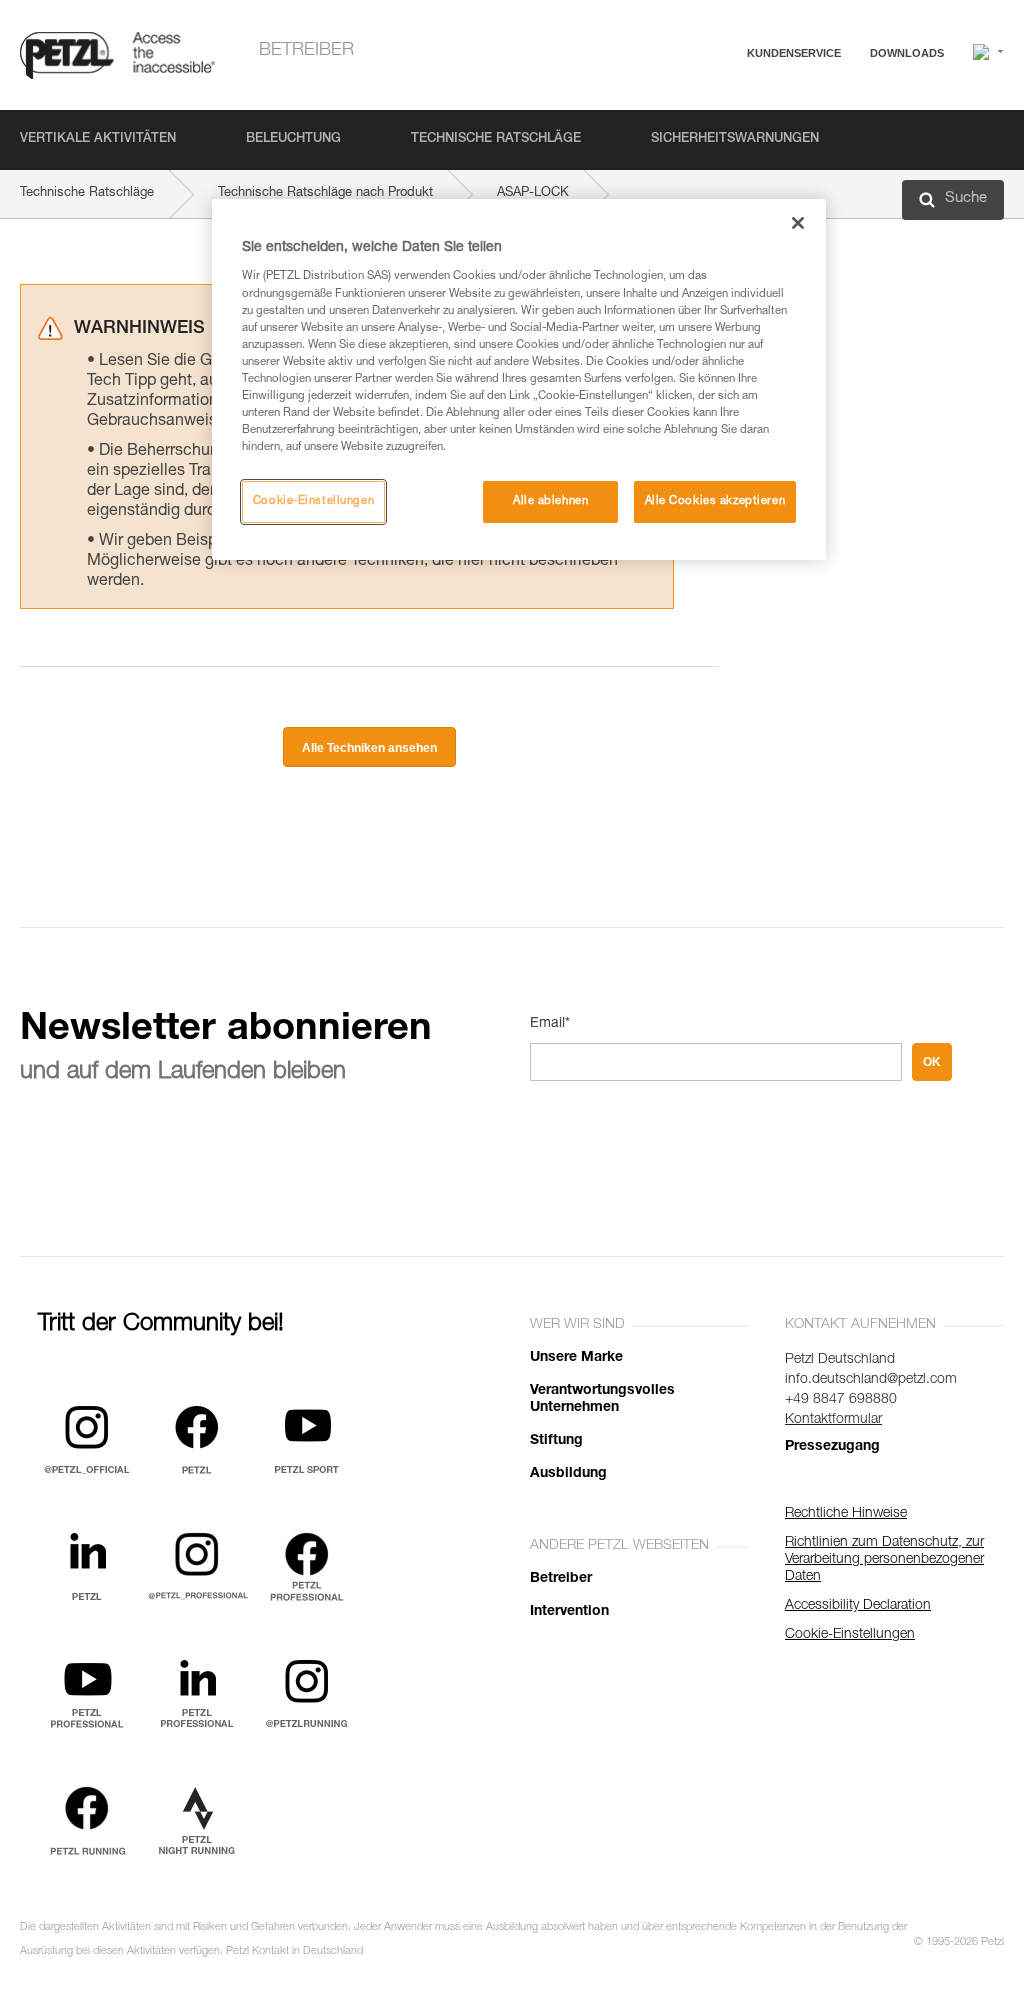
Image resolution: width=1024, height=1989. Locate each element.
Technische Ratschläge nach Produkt (325, 193)
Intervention (569, 1612)
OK (932, 1062)
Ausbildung (568, 1474)
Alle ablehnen (550, 501)
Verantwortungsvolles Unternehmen (602, 1399)
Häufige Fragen (728, 101)
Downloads (907, 53)
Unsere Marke (576, 1358)
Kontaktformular (833, 1420)
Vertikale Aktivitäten (98, 139)
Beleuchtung (293, 139)
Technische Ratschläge (496, 139)
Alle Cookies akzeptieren (715, 501)
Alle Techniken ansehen (369, 748)
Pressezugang (832, 1447)
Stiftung (556, 1441)
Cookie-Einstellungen (313, 501)
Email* (550, 1024)
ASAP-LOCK (533, 193)
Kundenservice (794, 53)
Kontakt (706, 129)
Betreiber (306, 51)
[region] (519, 379)
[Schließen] (798, 223)
